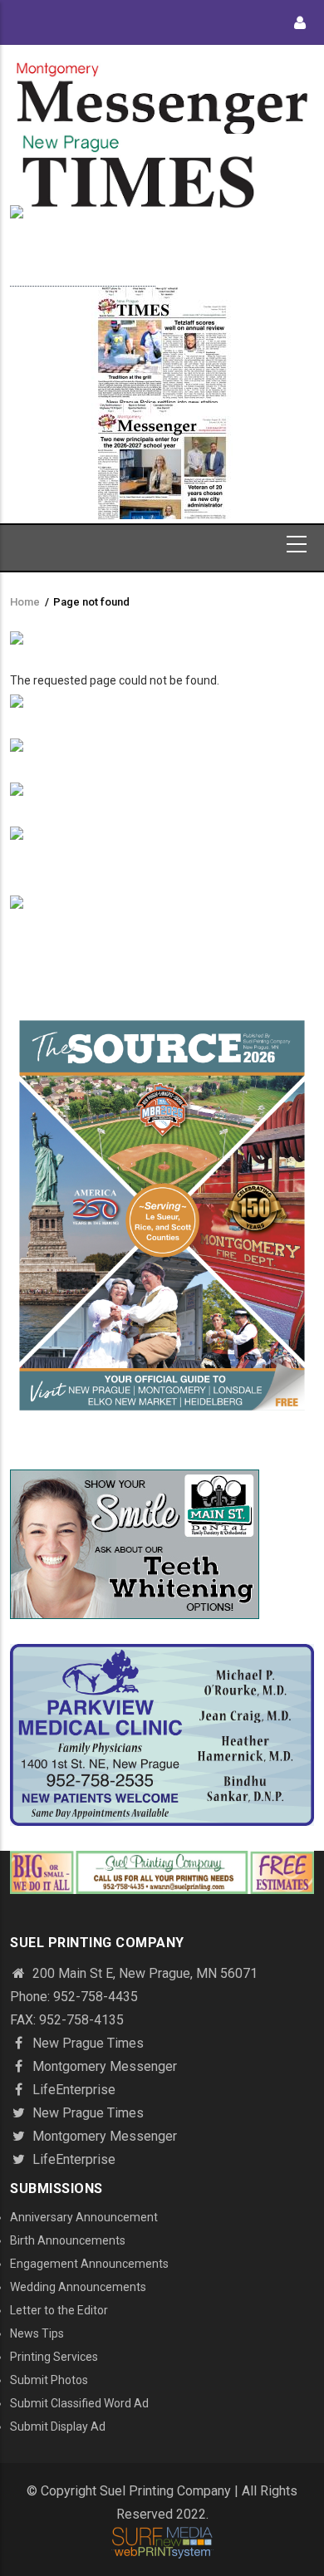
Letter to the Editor (59, 2310)
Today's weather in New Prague (83, 278)
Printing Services (54, 2357)
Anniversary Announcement (84, 2217)
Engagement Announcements (89, 2264)
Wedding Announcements (78, 2287)
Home (25, 602)
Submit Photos (49, 2380)
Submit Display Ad (58, 2426)
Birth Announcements (68, 2240)
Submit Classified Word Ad (79, 2403)
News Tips (37, 2333)
